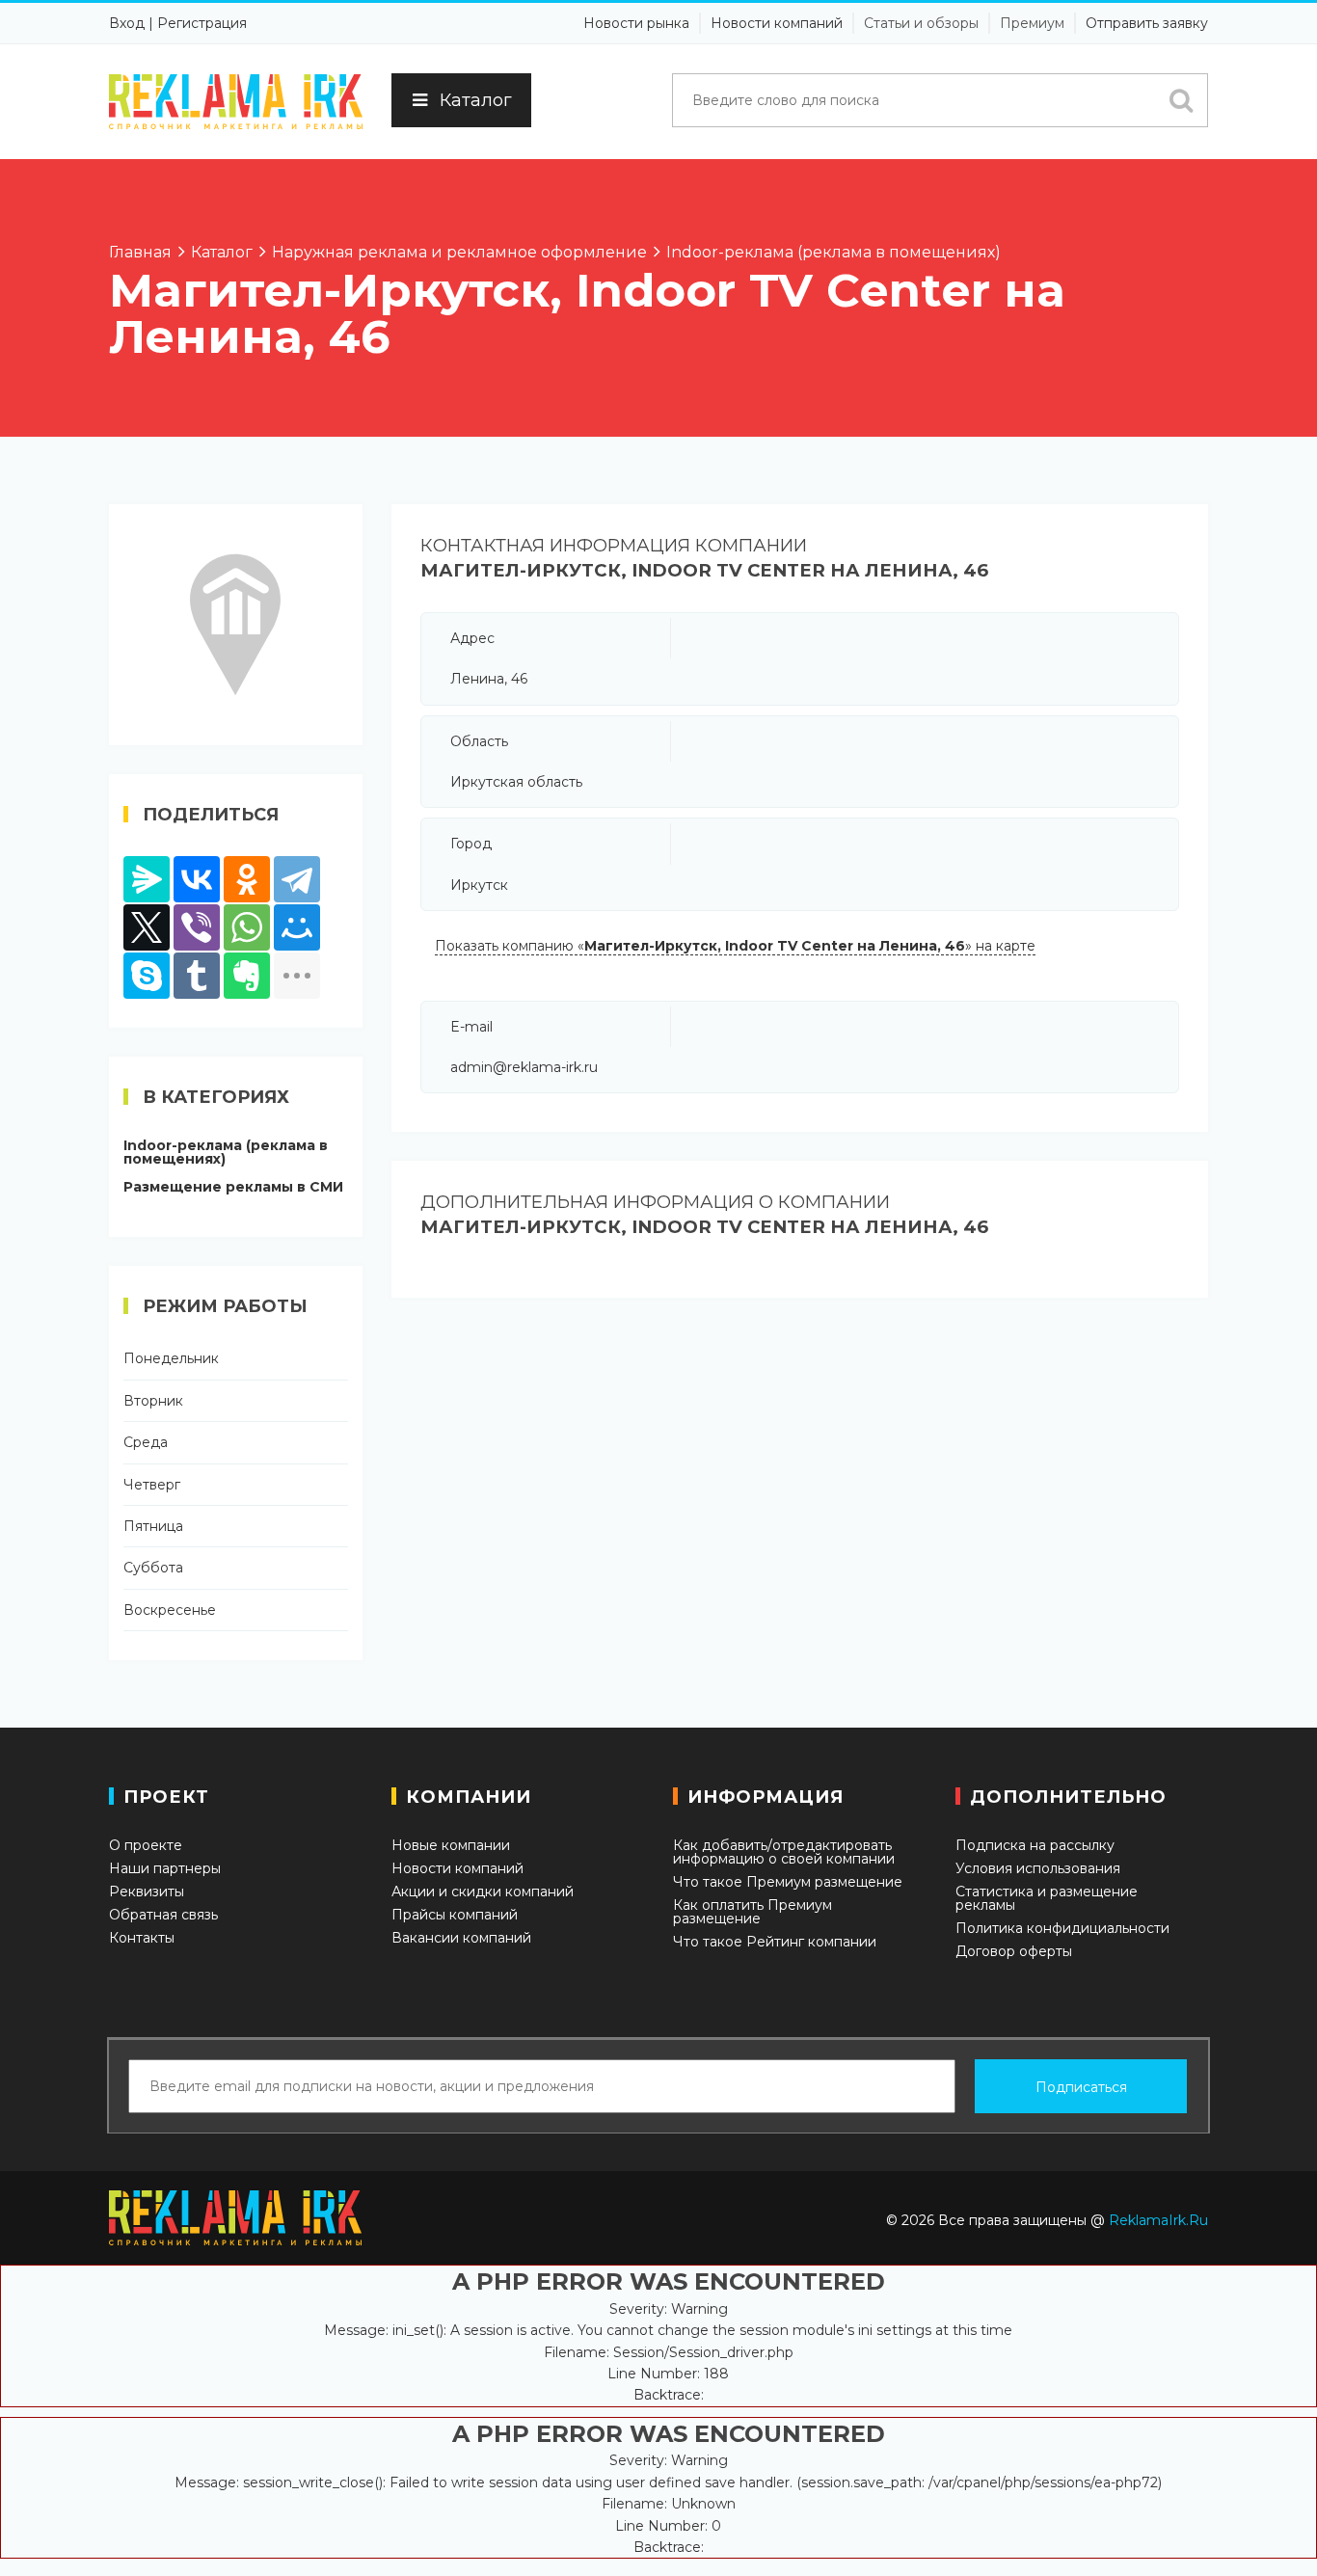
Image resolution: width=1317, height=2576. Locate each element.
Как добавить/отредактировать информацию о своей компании (784, 1852)
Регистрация (202, 23)
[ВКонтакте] (197, 879)
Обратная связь (163, 1915)
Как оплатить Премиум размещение (753, 1912)
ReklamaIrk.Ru (1158, 2220)
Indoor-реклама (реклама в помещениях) (226, 1152)
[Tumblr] (197, 976)
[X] (147, 927)
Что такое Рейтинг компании (775, 1942)
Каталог (476, 100)
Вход (127, 23)
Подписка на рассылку (1035, 1845)
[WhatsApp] (247, 927)
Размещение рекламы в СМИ (233, 1187)
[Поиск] (1181, 100)
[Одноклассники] (247, 879)
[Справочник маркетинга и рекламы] (236, 102)
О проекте (146, 1845)
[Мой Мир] (297, 927)
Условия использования (1038, 1868)
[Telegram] (297, 879)
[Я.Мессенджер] (147, 879)
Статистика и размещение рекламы (1047, 1898)
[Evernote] (247, 976)
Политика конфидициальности (1062, 1928)
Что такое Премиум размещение (788, 1882)
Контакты (142, 1938)
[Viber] (197, 927)
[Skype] (147, 976)
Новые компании (451, 1845)
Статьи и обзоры (921, 23)
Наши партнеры (165, 1868)
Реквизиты (147, 1892)
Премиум (1032, 23)
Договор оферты (1014, 1951)
